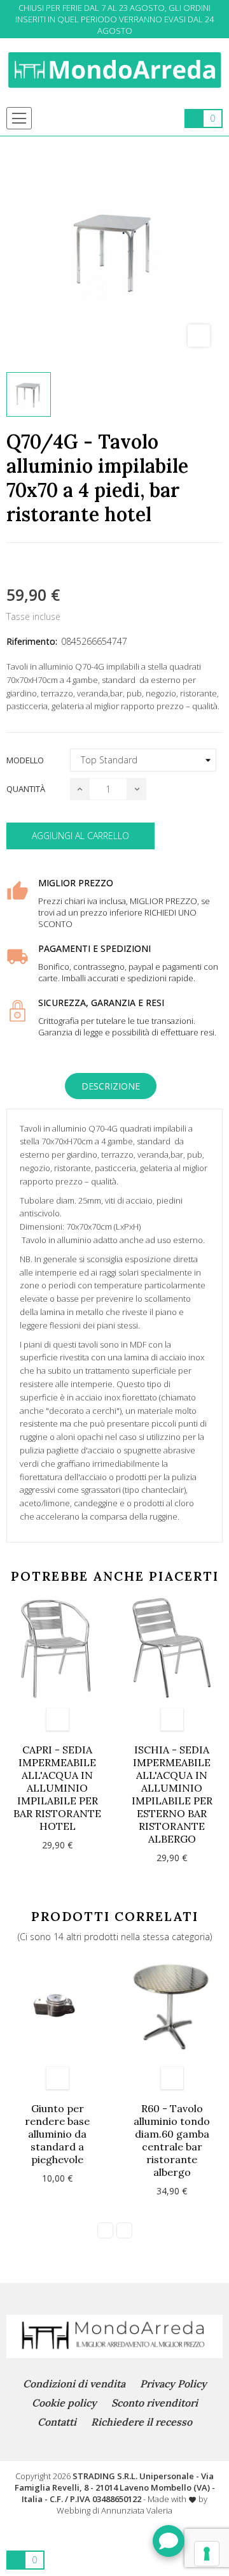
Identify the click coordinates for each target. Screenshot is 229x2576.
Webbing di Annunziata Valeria (114, 2510)
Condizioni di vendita (74, 2384)
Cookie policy (64, 2403)
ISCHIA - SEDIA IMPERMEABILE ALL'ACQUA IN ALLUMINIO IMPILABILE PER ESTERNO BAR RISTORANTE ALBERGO (172, 1794)
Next (124, 2230)
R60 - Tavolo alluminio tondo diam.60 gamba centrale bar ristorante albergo (172, 2140)
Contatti (57, 2422)
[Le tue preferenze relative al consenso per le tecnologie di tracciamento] (207, 2554)
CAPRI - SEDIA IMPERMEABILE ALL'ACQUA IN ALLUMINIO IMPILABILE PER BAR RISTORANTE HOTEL (57, 1788)
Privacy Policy (173, 2384)
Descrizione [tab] (111, 1086)
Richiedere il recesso (142, 2422)
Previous (105, 2230)
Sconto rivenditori (155, 2403)
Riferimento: (32, 641)
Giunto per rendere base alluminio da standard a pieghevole (57, 2134)
